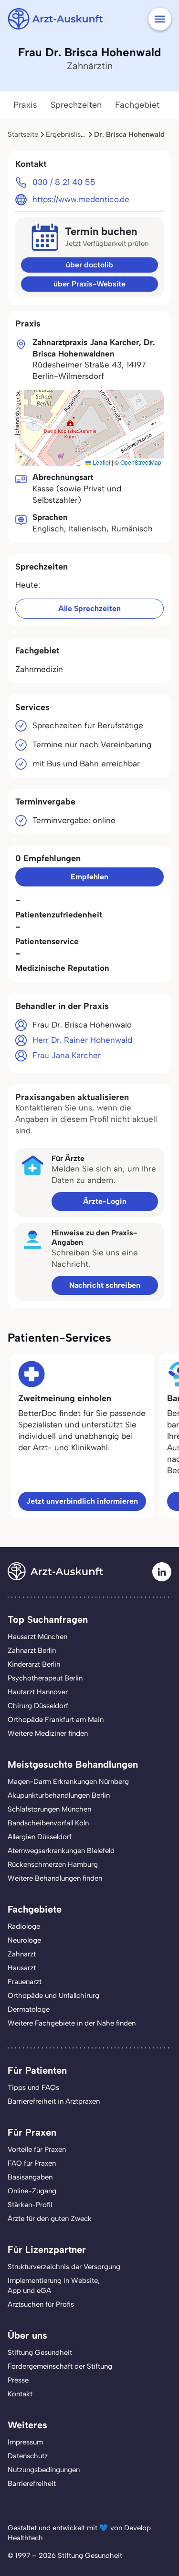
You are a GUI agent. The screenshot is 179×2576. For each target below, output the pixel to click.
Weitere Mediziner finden (48, 1733)
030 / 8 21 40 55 (64, 182)
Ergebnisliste (66, 134)
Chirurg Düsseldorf (38, 1706)
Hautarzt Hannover (38, 1692)
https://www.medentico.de (81, 199)
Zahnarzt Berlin (32, 1650)
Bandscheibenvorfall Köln (48, 1823)
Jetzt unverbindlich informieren (82, 1501)
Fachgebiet (137, 105)
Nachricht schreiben (105, 1285)
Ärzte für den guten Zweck (50, 2219)
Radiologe (24, 1926)
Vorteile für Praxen (37, 2149)
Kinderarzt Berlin (34, 1664)
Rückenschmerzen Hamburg (53, 1864)
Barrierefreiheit (32, 2484)
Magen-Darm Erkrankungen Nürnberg (68, 1782)
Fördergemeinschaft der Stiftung (60, 2366)
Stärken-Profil (30, 2205)
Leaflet (101, 462)
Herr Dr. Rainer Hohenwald (82, 1040)
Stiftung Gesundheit (40, 2352)
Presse (18, 2380)
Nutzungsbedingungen (44, 2470)
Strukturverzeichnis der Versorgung (64, 2267)
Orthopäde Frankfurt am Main (56, 1720)
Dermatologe (29, 2009)
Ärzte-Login (105, 1201)
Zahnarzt (22, 1954)
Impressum (25, 2442)
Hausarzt (22, 1968)
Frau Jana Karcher (67, 1055)
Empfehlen (89, 877)
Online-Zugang (32, 2191)
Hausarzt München (37, 1637)
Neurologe (24, 1940)
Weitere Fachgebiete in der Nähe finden (72, 2023)
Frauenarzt (25, 1982)
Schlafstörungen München (49, 1809)
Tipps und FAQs (33, 2087)
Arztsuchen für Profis (41, 2304)
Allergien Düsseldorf (40, 1837)
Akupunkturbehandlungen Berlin (59, 1795)
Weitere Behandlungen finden (55, 1878)
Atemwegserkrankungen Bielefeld (61, 1851)
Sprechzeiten (76, 105)
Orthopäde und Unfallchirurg (53, 1996)
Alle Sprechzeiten (89, 608)
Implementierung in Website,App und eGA (54, 2286)
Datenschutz (28, 2456)
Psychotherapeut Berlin (45, 1678)
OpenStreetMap (141, 462)
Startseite (23, 134)
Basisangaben (30, 2177)
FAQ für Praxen (32, 2163)
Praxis (25, 105)
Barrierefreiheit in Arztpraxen (54, 2101)
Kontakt (20, 2394)
